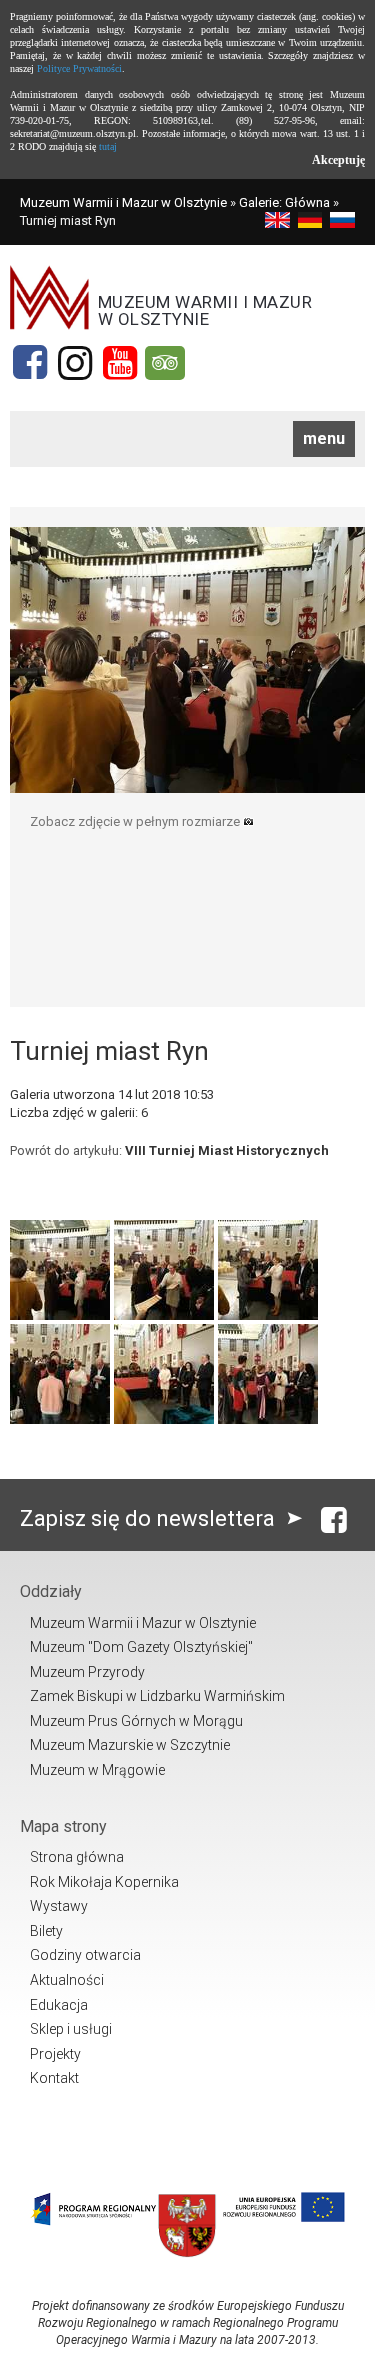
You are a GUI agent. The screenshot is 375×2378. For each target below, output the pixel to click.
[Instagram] (75, 363)
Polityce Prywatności (79, 68)
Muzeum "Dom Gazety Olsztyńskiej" (141, 1647)
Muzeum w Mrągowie (97, 1770)
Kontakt (54, 2078)
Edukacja (59, 2005)
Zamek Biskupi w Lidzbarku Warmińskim (157, 1696)
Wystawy (59, 1906)
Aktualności (67, 1980)
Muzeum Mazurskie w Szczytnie (130, 1745)
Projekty (55, 2054)
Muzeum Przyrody (87, 1672)
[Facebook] (30, 363)
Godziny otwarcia (85, 1955)
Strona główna (77, 1857)
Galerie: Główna (284, 202)
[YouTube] (120, 363)
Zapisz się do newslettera (150, 1518)
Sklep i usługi (71, 2029)
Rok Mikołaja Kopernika (104, 1882)
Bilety (46, 1931)
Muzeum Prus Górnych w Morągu (136, 1721)
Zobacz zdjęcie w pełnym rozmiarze (136, 821)
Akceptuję (338, 160)
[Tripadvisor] (165, 363)
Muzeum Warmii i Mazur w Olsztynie (123, 202)
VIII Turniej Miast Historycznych (227, 1150)
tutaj (108, 146)
